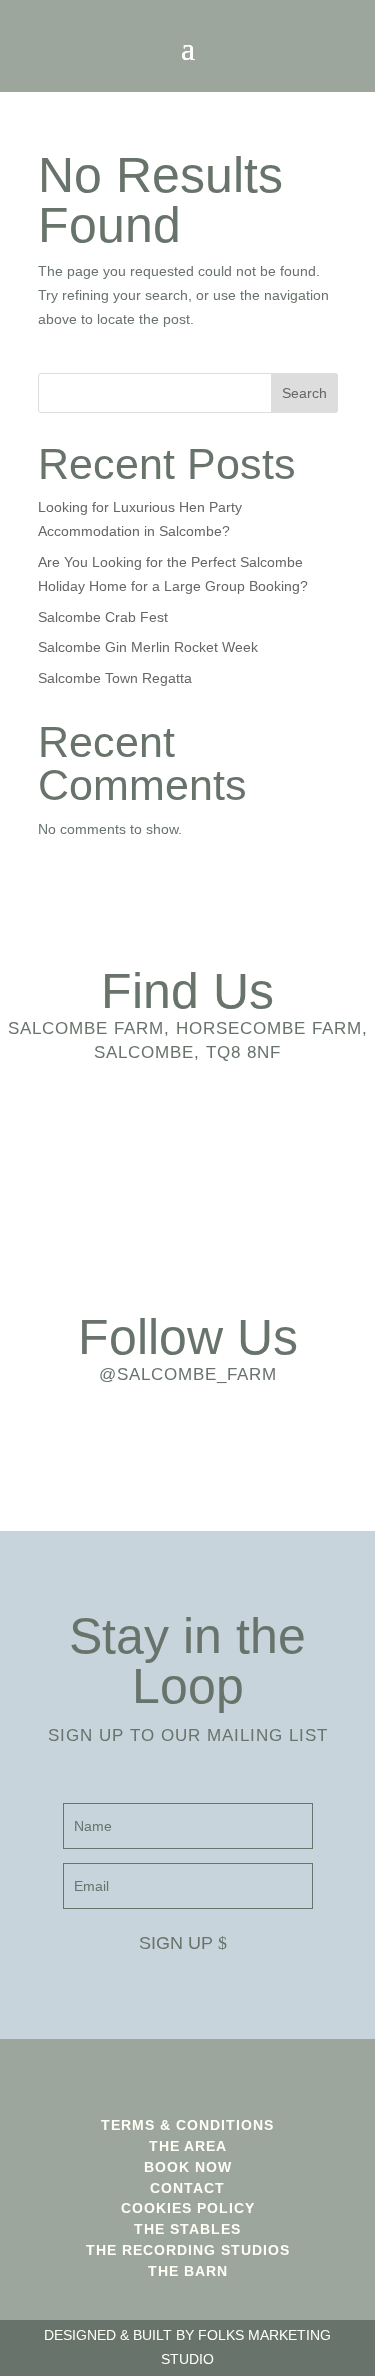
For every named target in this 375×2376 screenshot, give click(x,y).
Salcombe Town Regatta (115, 678)
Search (304, 393)
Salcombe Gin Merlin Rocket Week (148, 647)
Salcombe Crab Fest (103, 617)
